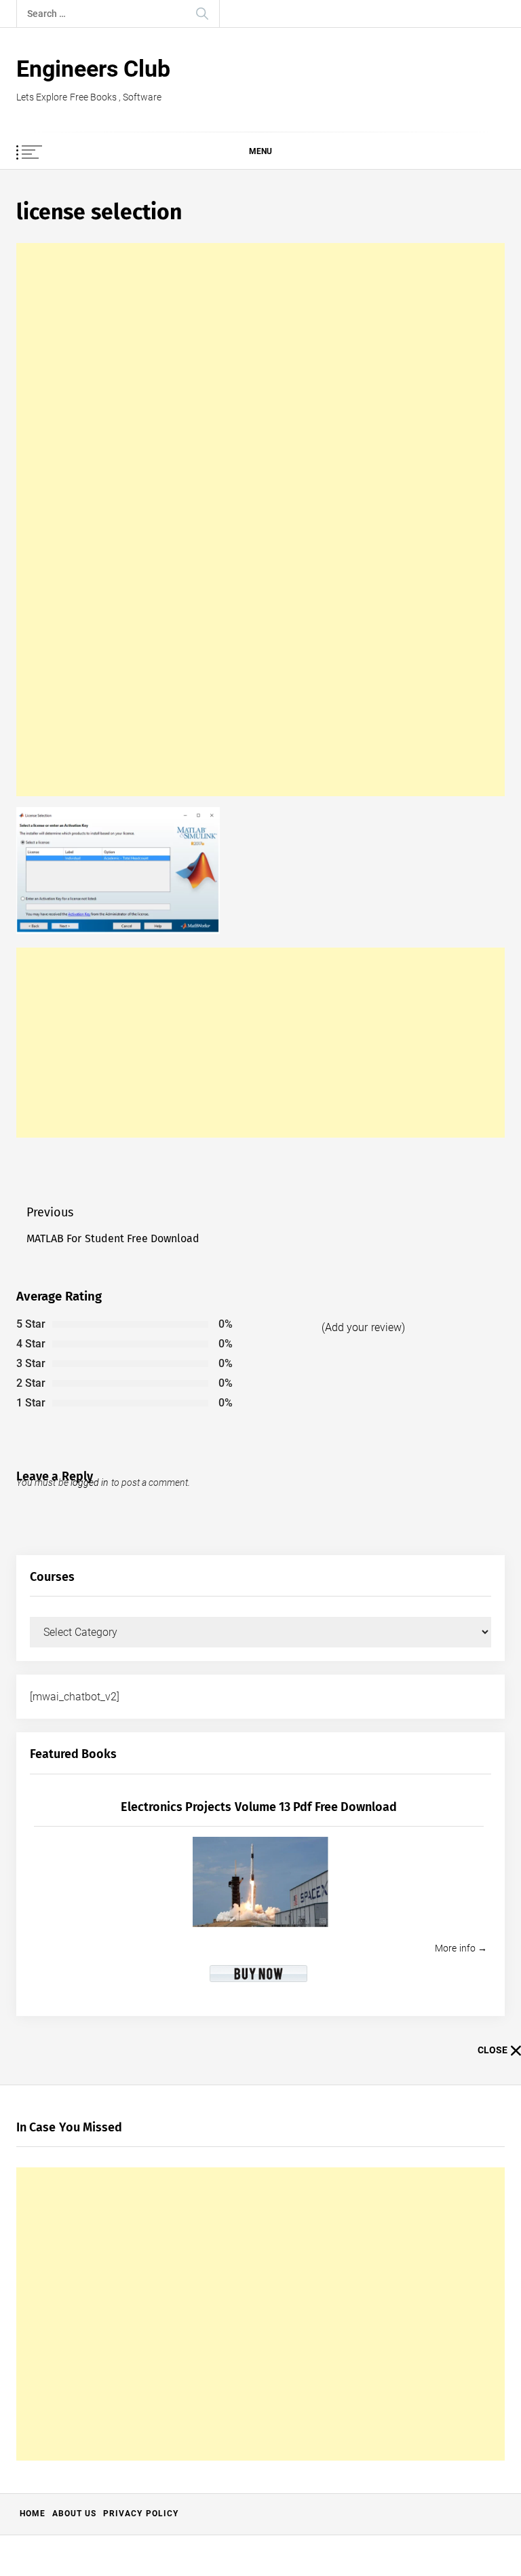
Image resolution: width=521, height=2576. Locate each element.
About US (74, 2514)
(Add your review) (363, 1327)
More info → (461, 1948)
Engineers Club (93, 69)
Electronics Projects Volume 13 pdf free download (259, 1807)
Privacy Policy (140, 2514)
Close (493, 2050)
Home (33, 2514)
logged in (90, 1482)
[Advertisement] (260, 520)
